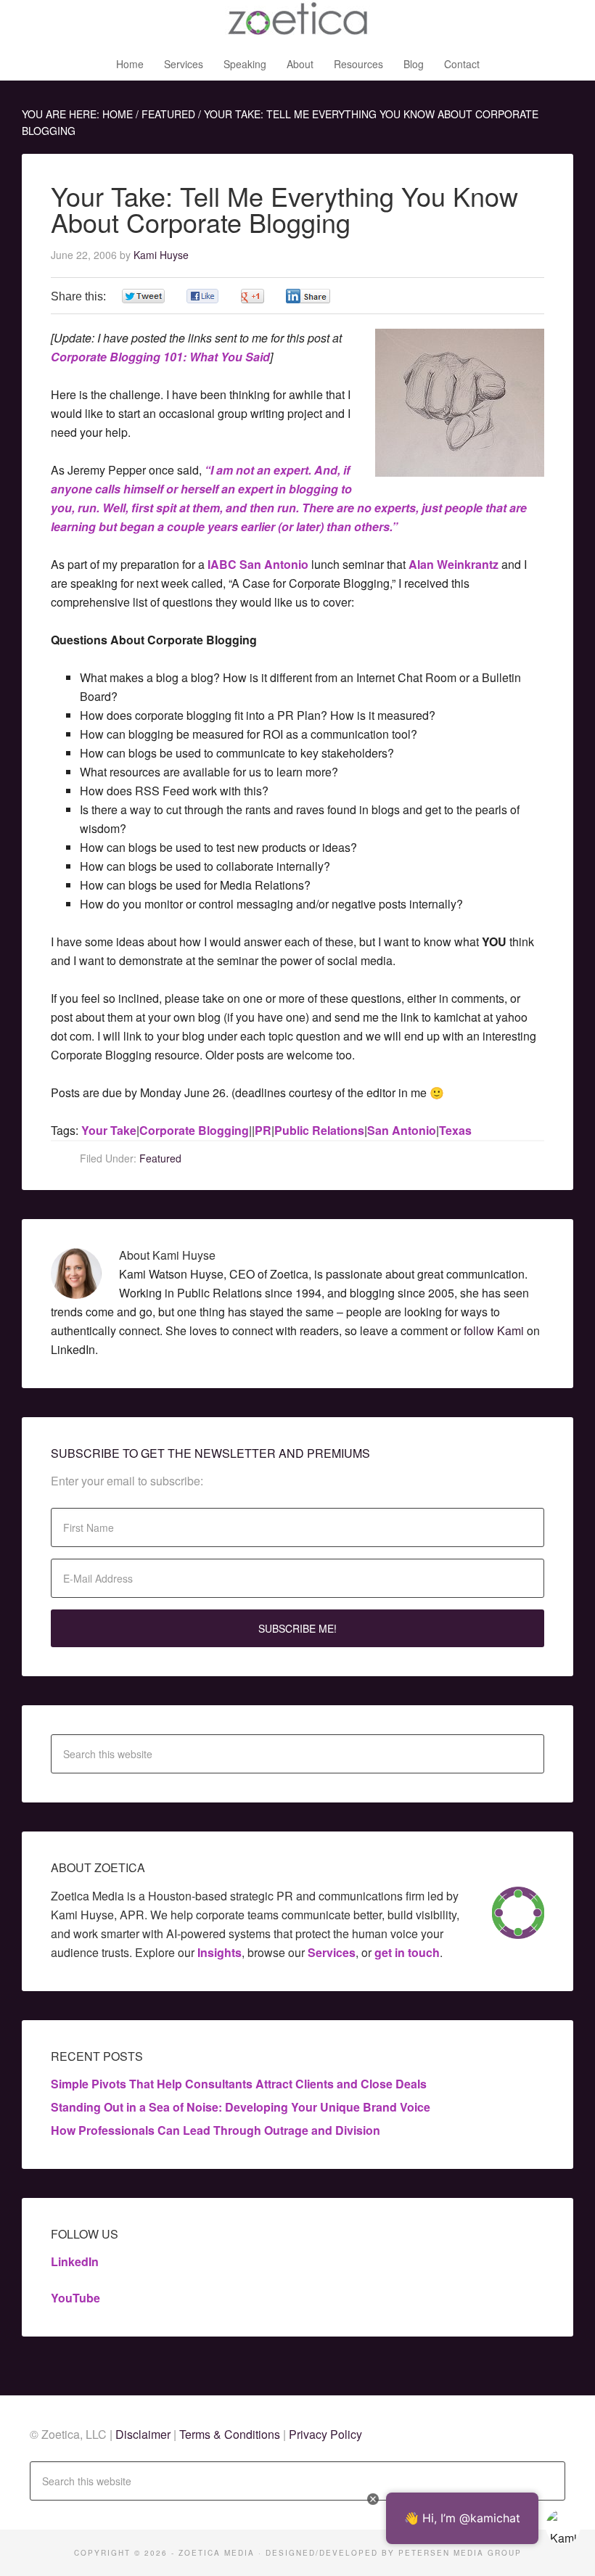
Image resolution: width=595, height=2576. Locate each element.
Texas (455, 1130)
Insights (219, 1952)
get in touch (407, 1952)
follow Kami (494, 1330)
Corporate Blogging (194, 1130)
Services (332, 1952)
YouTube (75, 2298)
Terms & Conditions (230, 2434)
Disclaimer (144, 2434)
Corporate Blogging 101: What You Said (160, 357)
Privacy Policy (325, 2434)
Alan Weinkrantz (454, 564)
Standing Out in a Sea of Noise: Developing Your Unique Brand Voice (241, 2107)
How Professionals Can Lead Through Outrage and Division (216, 2130)
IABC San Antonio (258, 564)
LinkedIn (75, 2261)
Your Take (109, 1130)
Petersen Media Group (460, 2553)
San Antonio (402, 1130)
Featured (160, 1158)
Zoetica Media (297, 22)
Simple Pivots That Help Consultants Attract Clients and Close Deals (239, 2084)
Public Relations (319, 1130)
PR (263, 1130)
